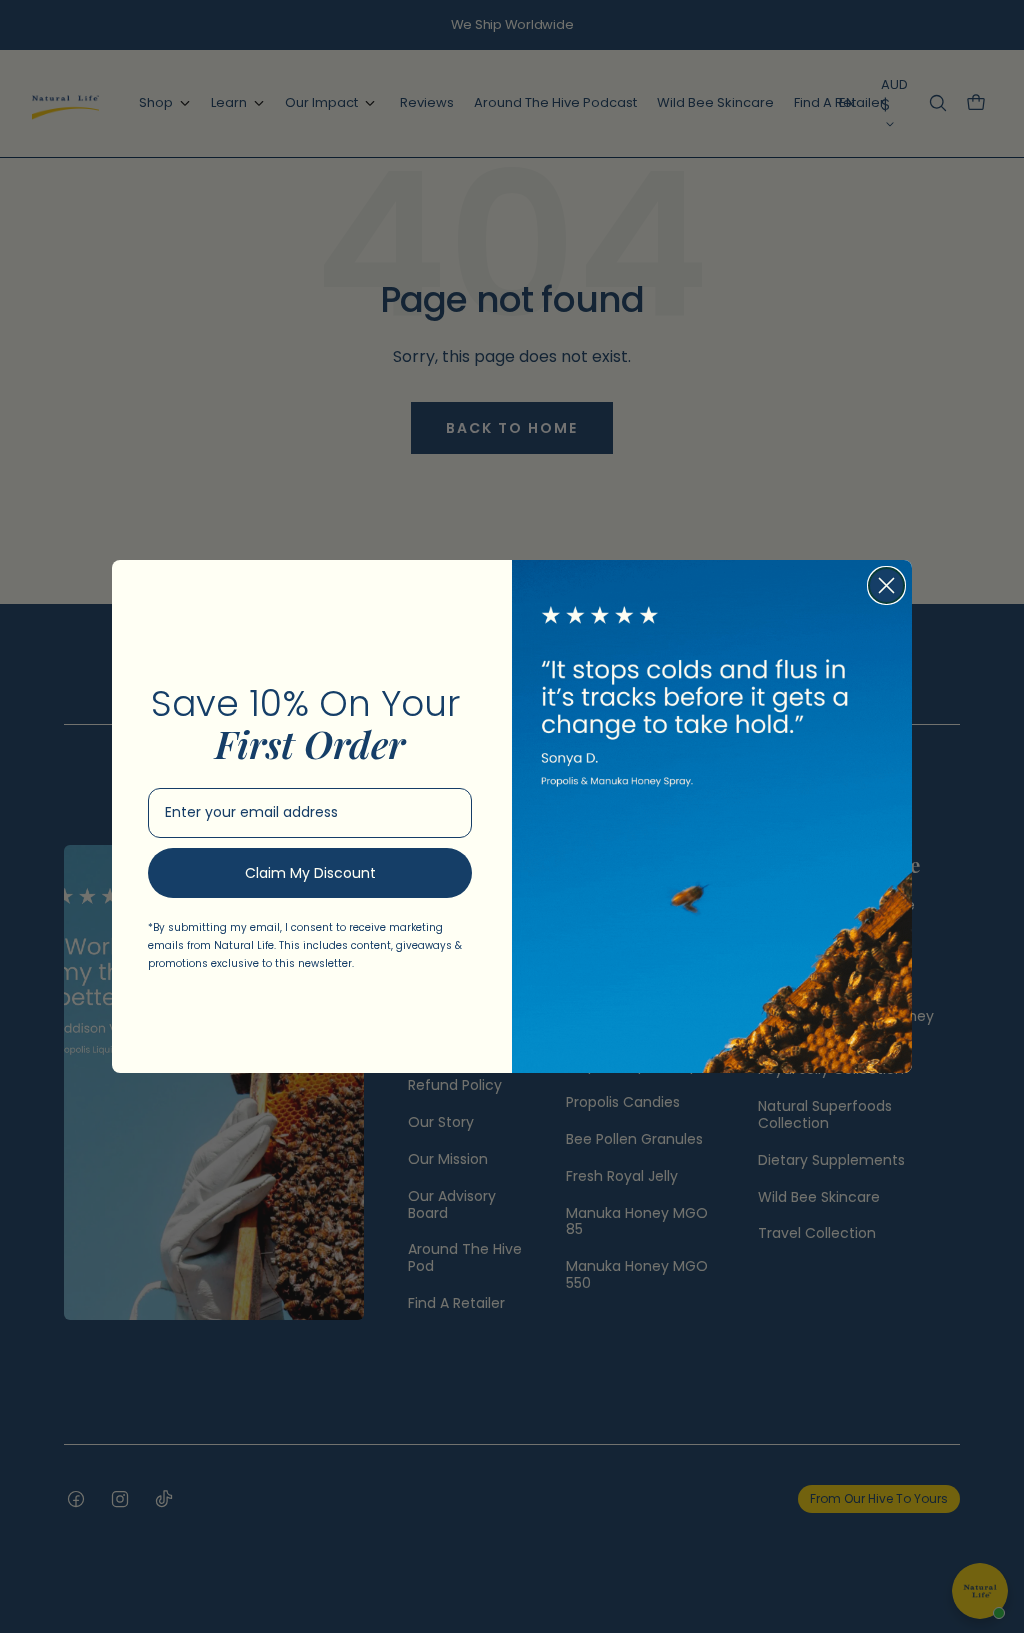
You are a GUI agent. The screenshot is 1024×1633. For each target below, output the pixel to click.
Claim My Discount (310, 873)
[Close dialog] (886, 585)
